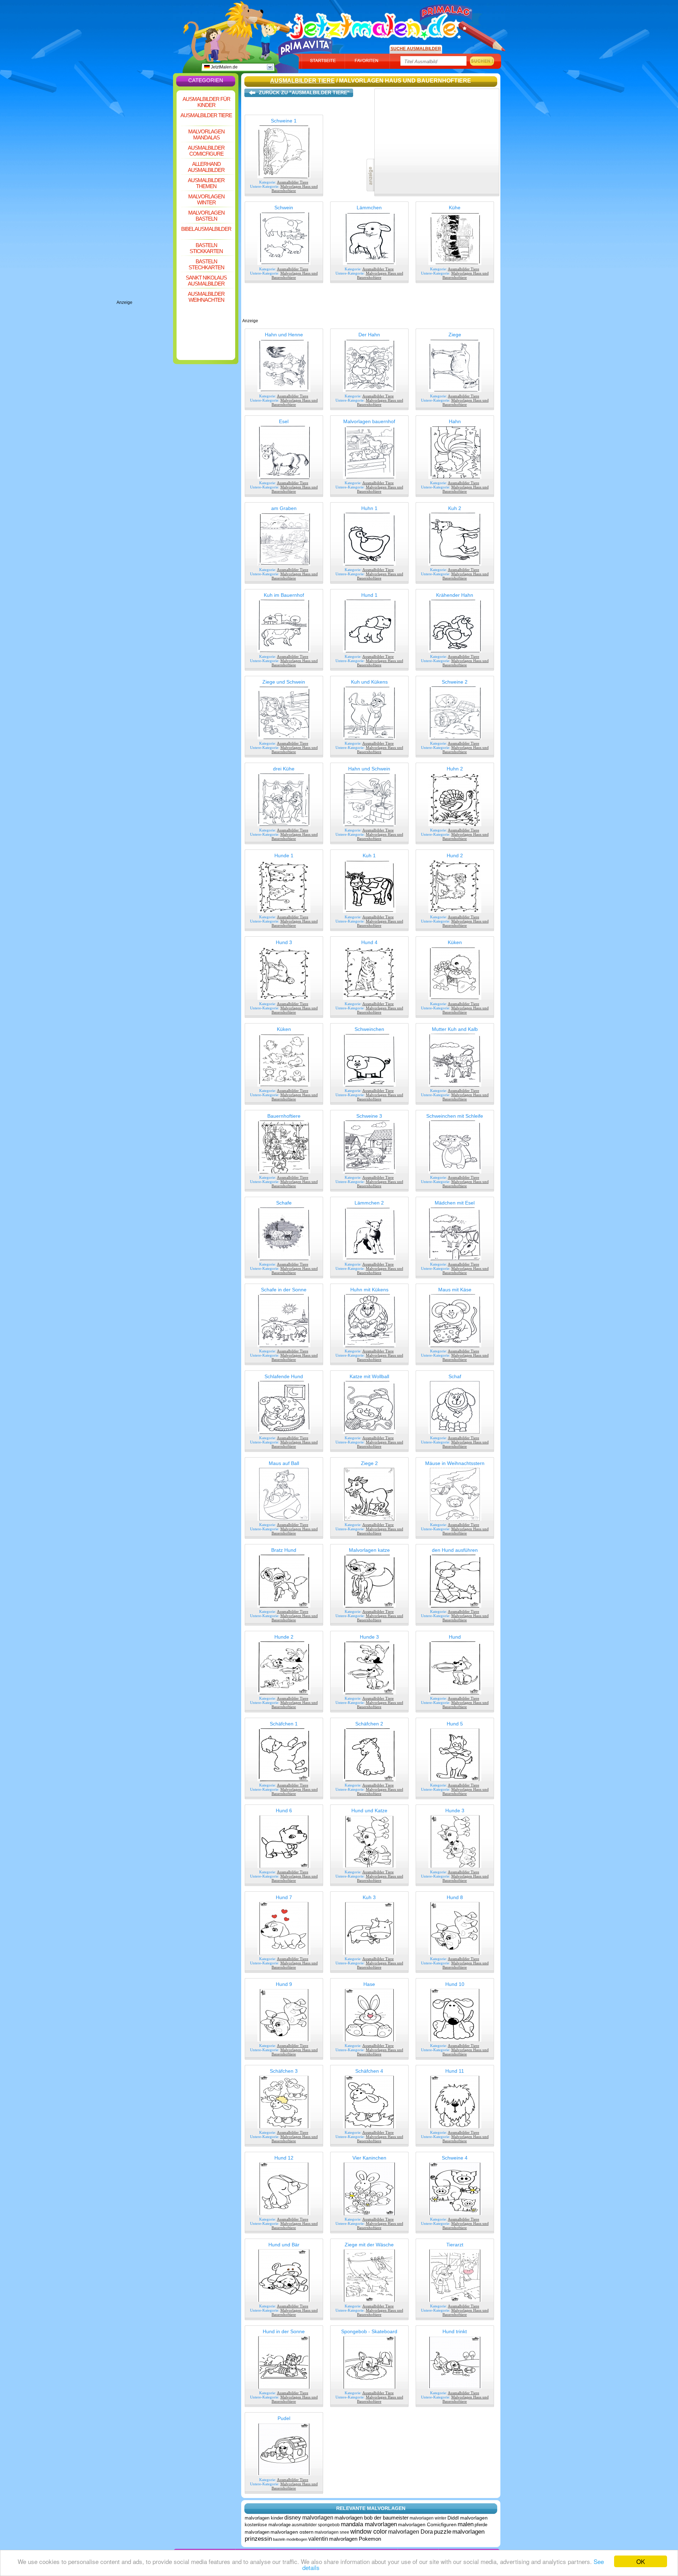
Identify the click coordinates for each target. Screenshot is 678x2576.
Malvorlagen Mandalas (206, 134)
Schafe (284, 1203)
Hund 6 (284, 1811)
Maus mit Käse (455, 1290)
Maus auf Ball (284, 1463)
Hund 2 (455, 855)
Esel (284, 421)
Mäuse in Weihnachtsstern (455, 1463)
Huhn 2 (455, 769)
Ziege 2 (369, 1463)
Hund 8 (455, 1897)
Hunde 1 (284, 855)
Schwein (284, 208)
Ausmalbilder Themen (206, 183)
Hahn (455, 421)
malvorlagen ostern (292, 2532)
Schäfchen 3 (284, 2071)
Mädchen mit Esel (455, 1203)
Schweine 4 (455, 2158)
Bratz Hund (284, 1550)
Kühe (455, 208)
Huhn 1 (369, 508)
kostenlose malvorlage (268, 2525)
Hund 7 (284, 1897)
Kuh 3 (369, 1897)
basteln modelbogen (291, 2539)
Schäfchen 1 (284, 1724)
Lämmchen (369, 208)
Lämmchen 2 (369, 1203)
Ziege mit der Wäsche (369, 2245)
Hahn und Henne (284, 335)
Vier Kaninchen (369, 2158)
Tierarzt (455, 2245)
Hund (455, 1637)
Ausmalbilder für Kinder (206, 102)
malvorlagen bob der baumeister (371, 2518)
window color (369, 2532)
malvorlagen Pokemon (355, 2539)
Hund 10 (455, 1984)
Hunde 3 (369, 1637)
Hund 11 (455, 2071)
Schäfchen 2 (369, 1724)
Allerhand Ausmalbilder (206, 167)
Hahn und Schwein (369, 769)
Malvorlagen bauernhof (369, 421)
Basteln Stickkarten (206, 248)
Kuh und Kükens (369, 682)
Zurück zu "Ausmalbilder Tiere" (304, 92)
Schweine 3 (369, 1116)
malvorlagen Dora (411, 2532)
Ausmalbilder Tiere (206, 115)
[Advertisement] (145, 194)
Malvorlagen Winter (206, 199)
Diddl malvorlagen (468, 2518)
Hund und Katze (369, 1811)
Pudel (284, 2418)
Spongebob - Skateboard (369, 2331)
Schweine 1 (284, 121)
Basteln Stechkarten (206, 264)
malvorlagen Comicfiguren (427, 2524)
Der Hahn (369, 335)
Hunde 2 (284, 1637)
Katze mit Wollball (369, 1376)
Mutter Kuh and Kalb (455, 1029)
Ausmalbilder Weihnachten (206, 297)
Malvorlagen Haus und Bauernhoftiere (295, 188)
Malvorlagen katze (369, 1550)
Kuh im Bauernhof (284, 595)
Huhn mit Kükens (369, 1290)
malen (466, 2524)
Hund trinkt (455, 2331)
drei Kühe (284, 769)
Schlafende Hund (284, 1376)
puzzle (443, 2532)
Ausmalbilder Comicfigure (206, 151)
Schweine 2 (455, 682)
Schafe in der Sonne (284, 1290)
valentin (318, 2539)
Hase (369, 1984)
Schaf (455, 1376)
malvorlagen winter (428, 2518)
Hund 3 (284, 942)
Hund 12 (284, 2158)
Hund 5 (455, 1724)
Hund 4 (369, 942)
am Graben (284, 508)
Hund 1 (369, 595)
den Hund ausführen (455, 1550)
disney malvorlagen (309, 2518)
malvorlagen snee (332, 2532)
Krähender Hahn (455, 595)
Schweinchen (369, 1029)
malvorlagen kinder (264, 2518)
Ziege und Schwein (284, 682)
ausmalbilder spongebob (316, 2525)
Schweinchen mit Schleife (455, 1116)
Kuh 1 (369, 855)
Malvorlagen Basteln (206, 216)
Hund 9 (284, 1984)
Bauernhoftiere (284, 1116)
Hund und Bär (284, 2245)
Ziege (455, 335)
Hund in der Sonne (284, 2331)
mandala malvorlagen (369, 2524)
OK (641, 2561)
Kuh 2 (455, 508)
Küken (455, 942)
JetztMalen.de (224, 67)
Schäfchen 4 (369, 2071)
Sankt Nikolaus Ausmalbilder (206, 281)
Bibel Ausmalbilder (206, 229)
